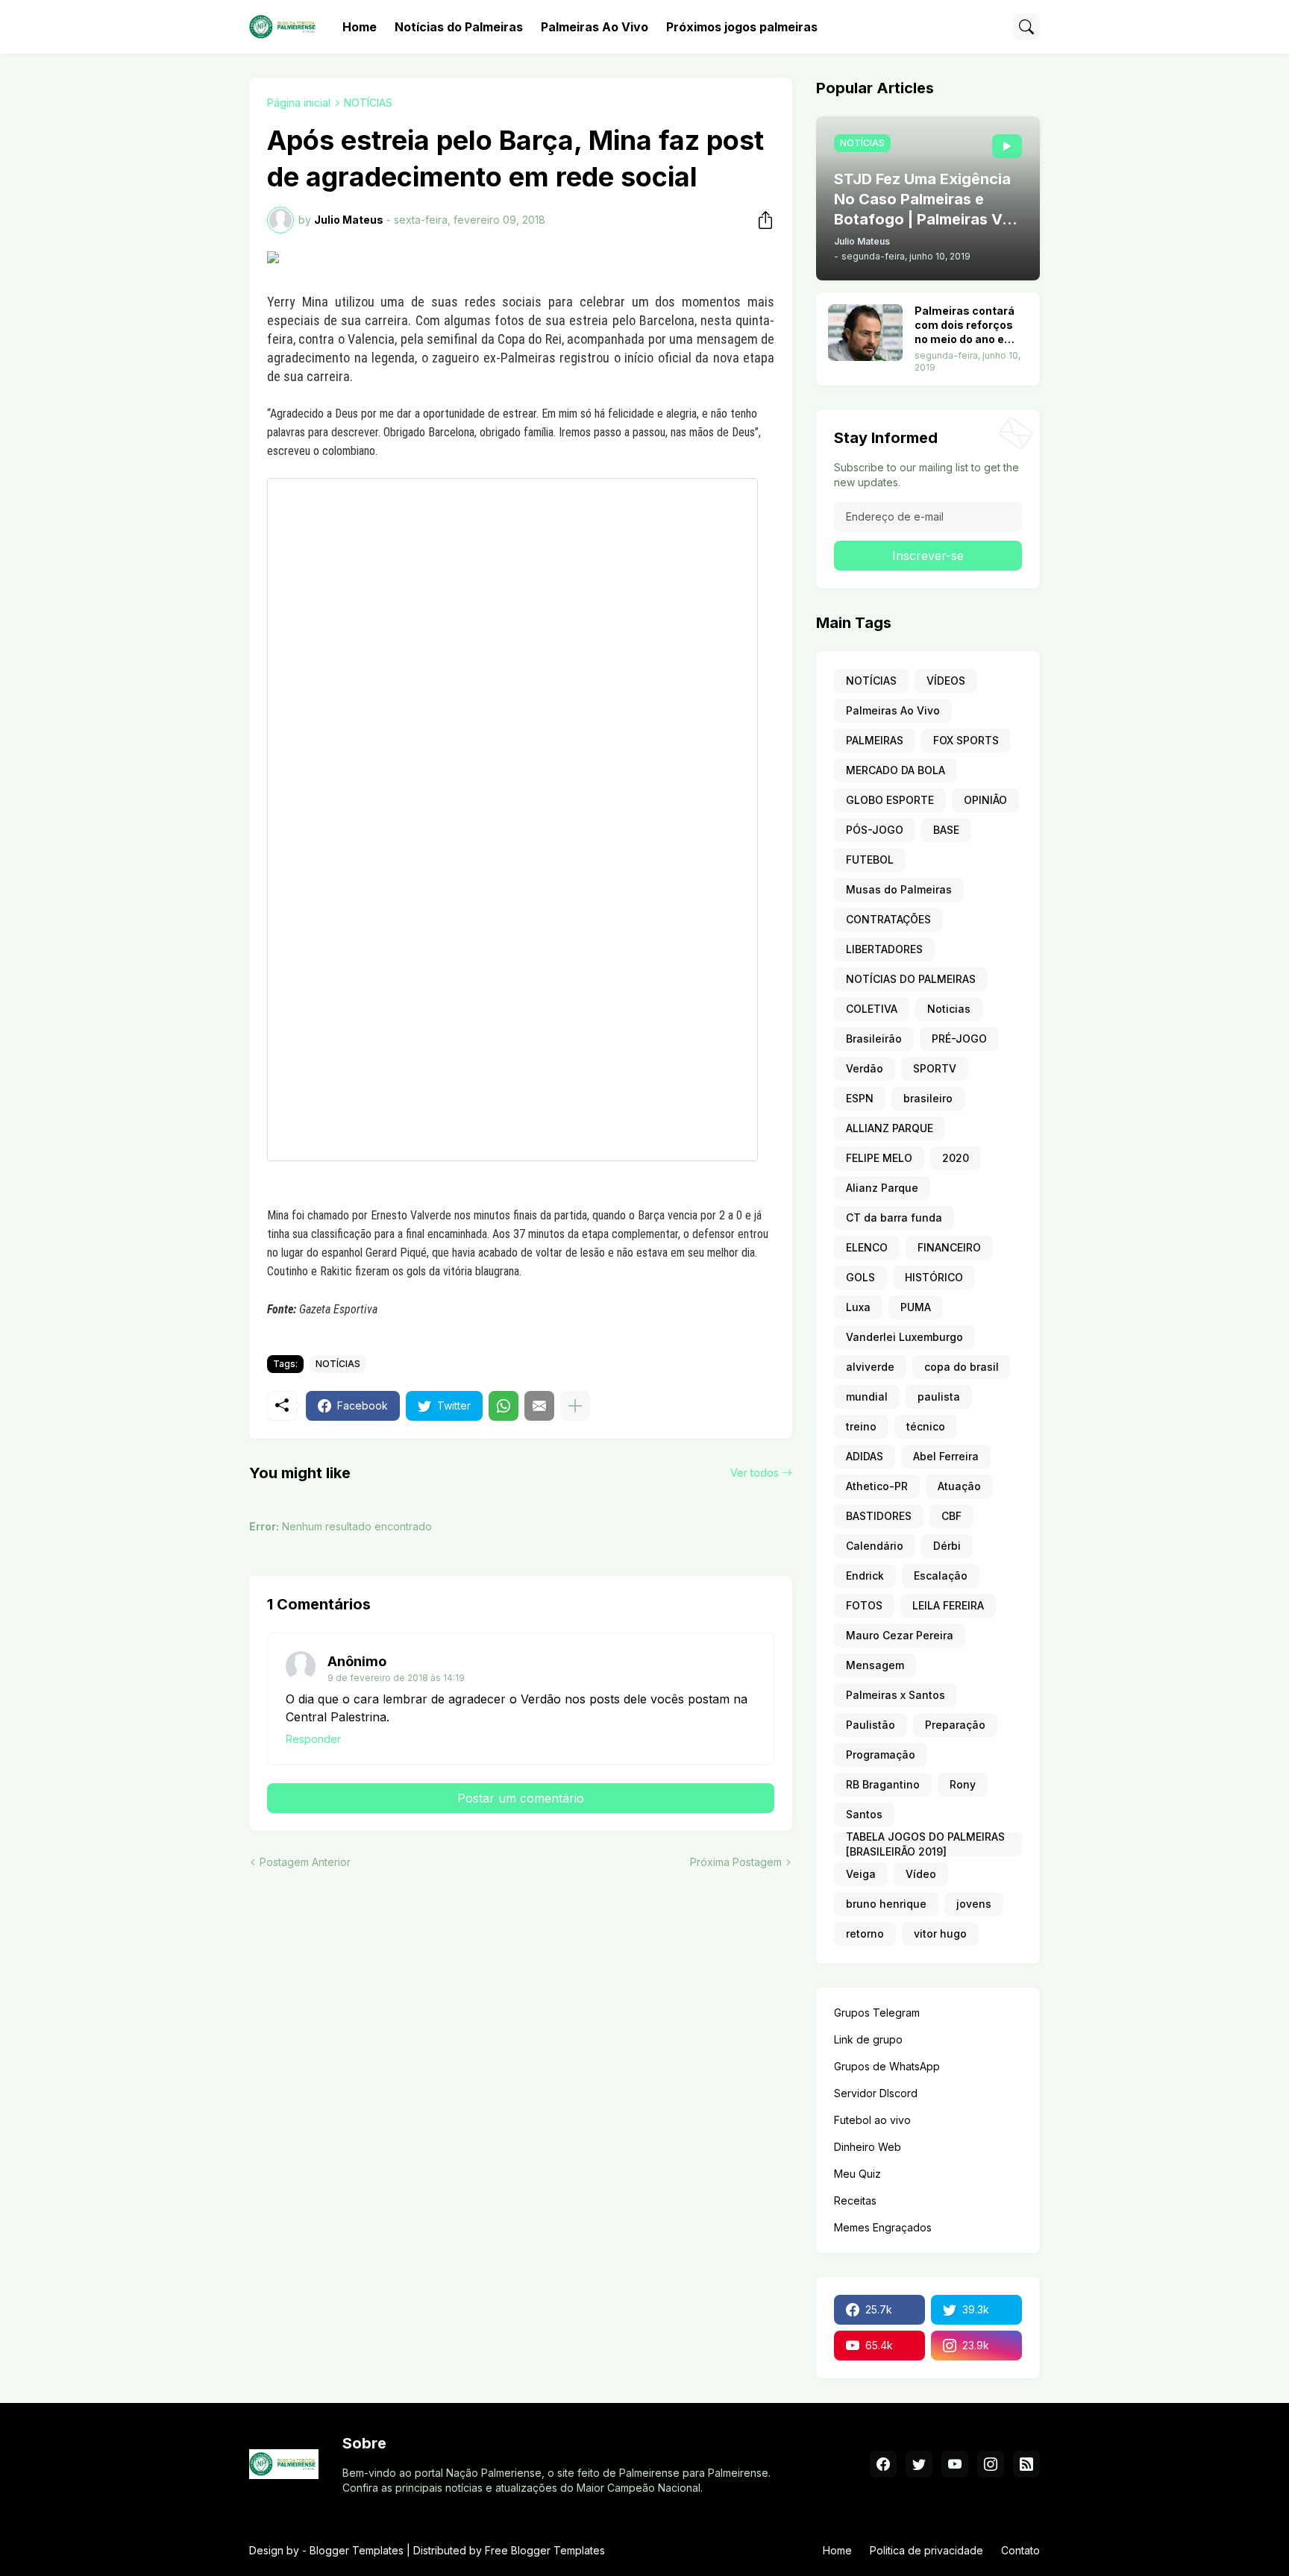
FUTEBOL (870, 860)
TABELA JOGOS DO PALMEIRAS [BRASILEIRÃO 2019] (925, 1844)
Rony (963, 1784)
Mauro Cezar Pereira (900, 1635)
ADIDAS (865, 1456)
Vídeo (921, 1874)
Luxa (858, 1307)
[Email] (539, 1406)
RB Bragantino (883, 1784)
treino (861, 1426)
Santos (864, 1814)
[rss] (1026, 2464)
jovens (974, 1904)
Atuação (959, 1486)
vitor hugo (940, 1933)
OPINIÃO (985, 800)
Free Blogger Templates (545, 2550)
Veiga (861, 1874)
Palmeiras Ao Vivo (595, 27)
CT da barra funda (894, 1218)
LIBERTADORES (884, 949)
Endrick (865, 1576)
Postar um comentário (521, 1798)
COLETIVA (872, 1009)
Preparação (955, 1725)
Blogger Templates (357, 2550)
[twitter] (919, 2464)
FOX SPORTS (966, 740)
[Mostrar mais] (575, 1406)
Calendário (875, 1546)
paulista (939, 1397)
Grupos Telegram (877, 2013)
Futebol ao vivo (872, 2120)
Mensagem (875, 1665)
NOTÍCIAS (368, 103)
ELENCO (867, 1247)
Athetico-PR (877, 1486)
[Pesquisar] (1026, 27)
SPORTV (935, 1068)
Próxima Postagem (736, 1862)
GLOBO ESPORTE (890, 800)
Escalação (941, 1576)
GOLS (860, 1277)
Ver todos (755, 1473)
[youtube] (955, 2464)
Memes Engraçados (883, 2227)
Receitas (855, 2200)
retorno (865, 1933)
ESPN (860, 1098)
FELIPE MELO (879, 1158)
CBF (951, 1516)
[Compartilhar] (761, 220)
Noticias (949, 1009)
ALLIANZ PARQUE (890, 1128)
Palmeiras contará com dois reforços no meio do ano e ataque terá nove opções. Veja (965, 326)
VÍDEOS (946, 681)
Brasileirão (874, 1039)
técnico (926, 1426)
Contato (1020, 2550)
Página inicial (299, 103)
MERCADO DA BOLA (896, 770)
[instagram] (991, 2464)
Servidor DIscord (876, 2093)
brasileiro (928, 1098)
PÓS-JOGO (875, 830)
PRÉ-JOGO (959, 1039)
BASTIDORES (879, 1516)
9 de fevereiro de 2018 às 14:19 (396, 1678)
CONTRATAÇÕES (888, 919)
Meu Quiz (857, 2174)
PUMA (916, 1307)
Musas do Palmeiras (899, 889)
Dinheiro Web (868, 2147)
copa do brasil (962, 1367)
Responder (313, 1739)
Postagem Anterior (305, 1862)
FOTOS (864, 1605)
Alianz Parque (882, 1188)
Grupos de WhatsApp (887, 2066)
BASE (946, 830)
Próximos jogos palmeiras (742, 27)
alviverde (870, 1367)
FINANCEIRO (949, 1247)
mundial (867, 1397)
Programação (881, 1754)
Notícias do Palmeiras (459, 27)
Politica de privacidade (926, 2550)
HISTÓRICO (934, 1277)
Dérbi (947, 1546)
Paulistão (871, 1725)
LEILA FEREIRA (948, 1605)
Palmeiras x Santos (896, 1695)
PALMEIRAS (875, 740)
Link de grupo (868, 2039)
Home (360, 27)
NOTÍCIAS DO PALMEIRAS (911, 979)
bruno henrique (886, 1904)
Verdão (865, 1068)
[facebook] (883, 2464)
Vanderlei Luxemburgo (904, 1337)
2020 (956, 1158)
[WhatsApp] (504, 1406)
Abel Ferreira (946, 1456)
